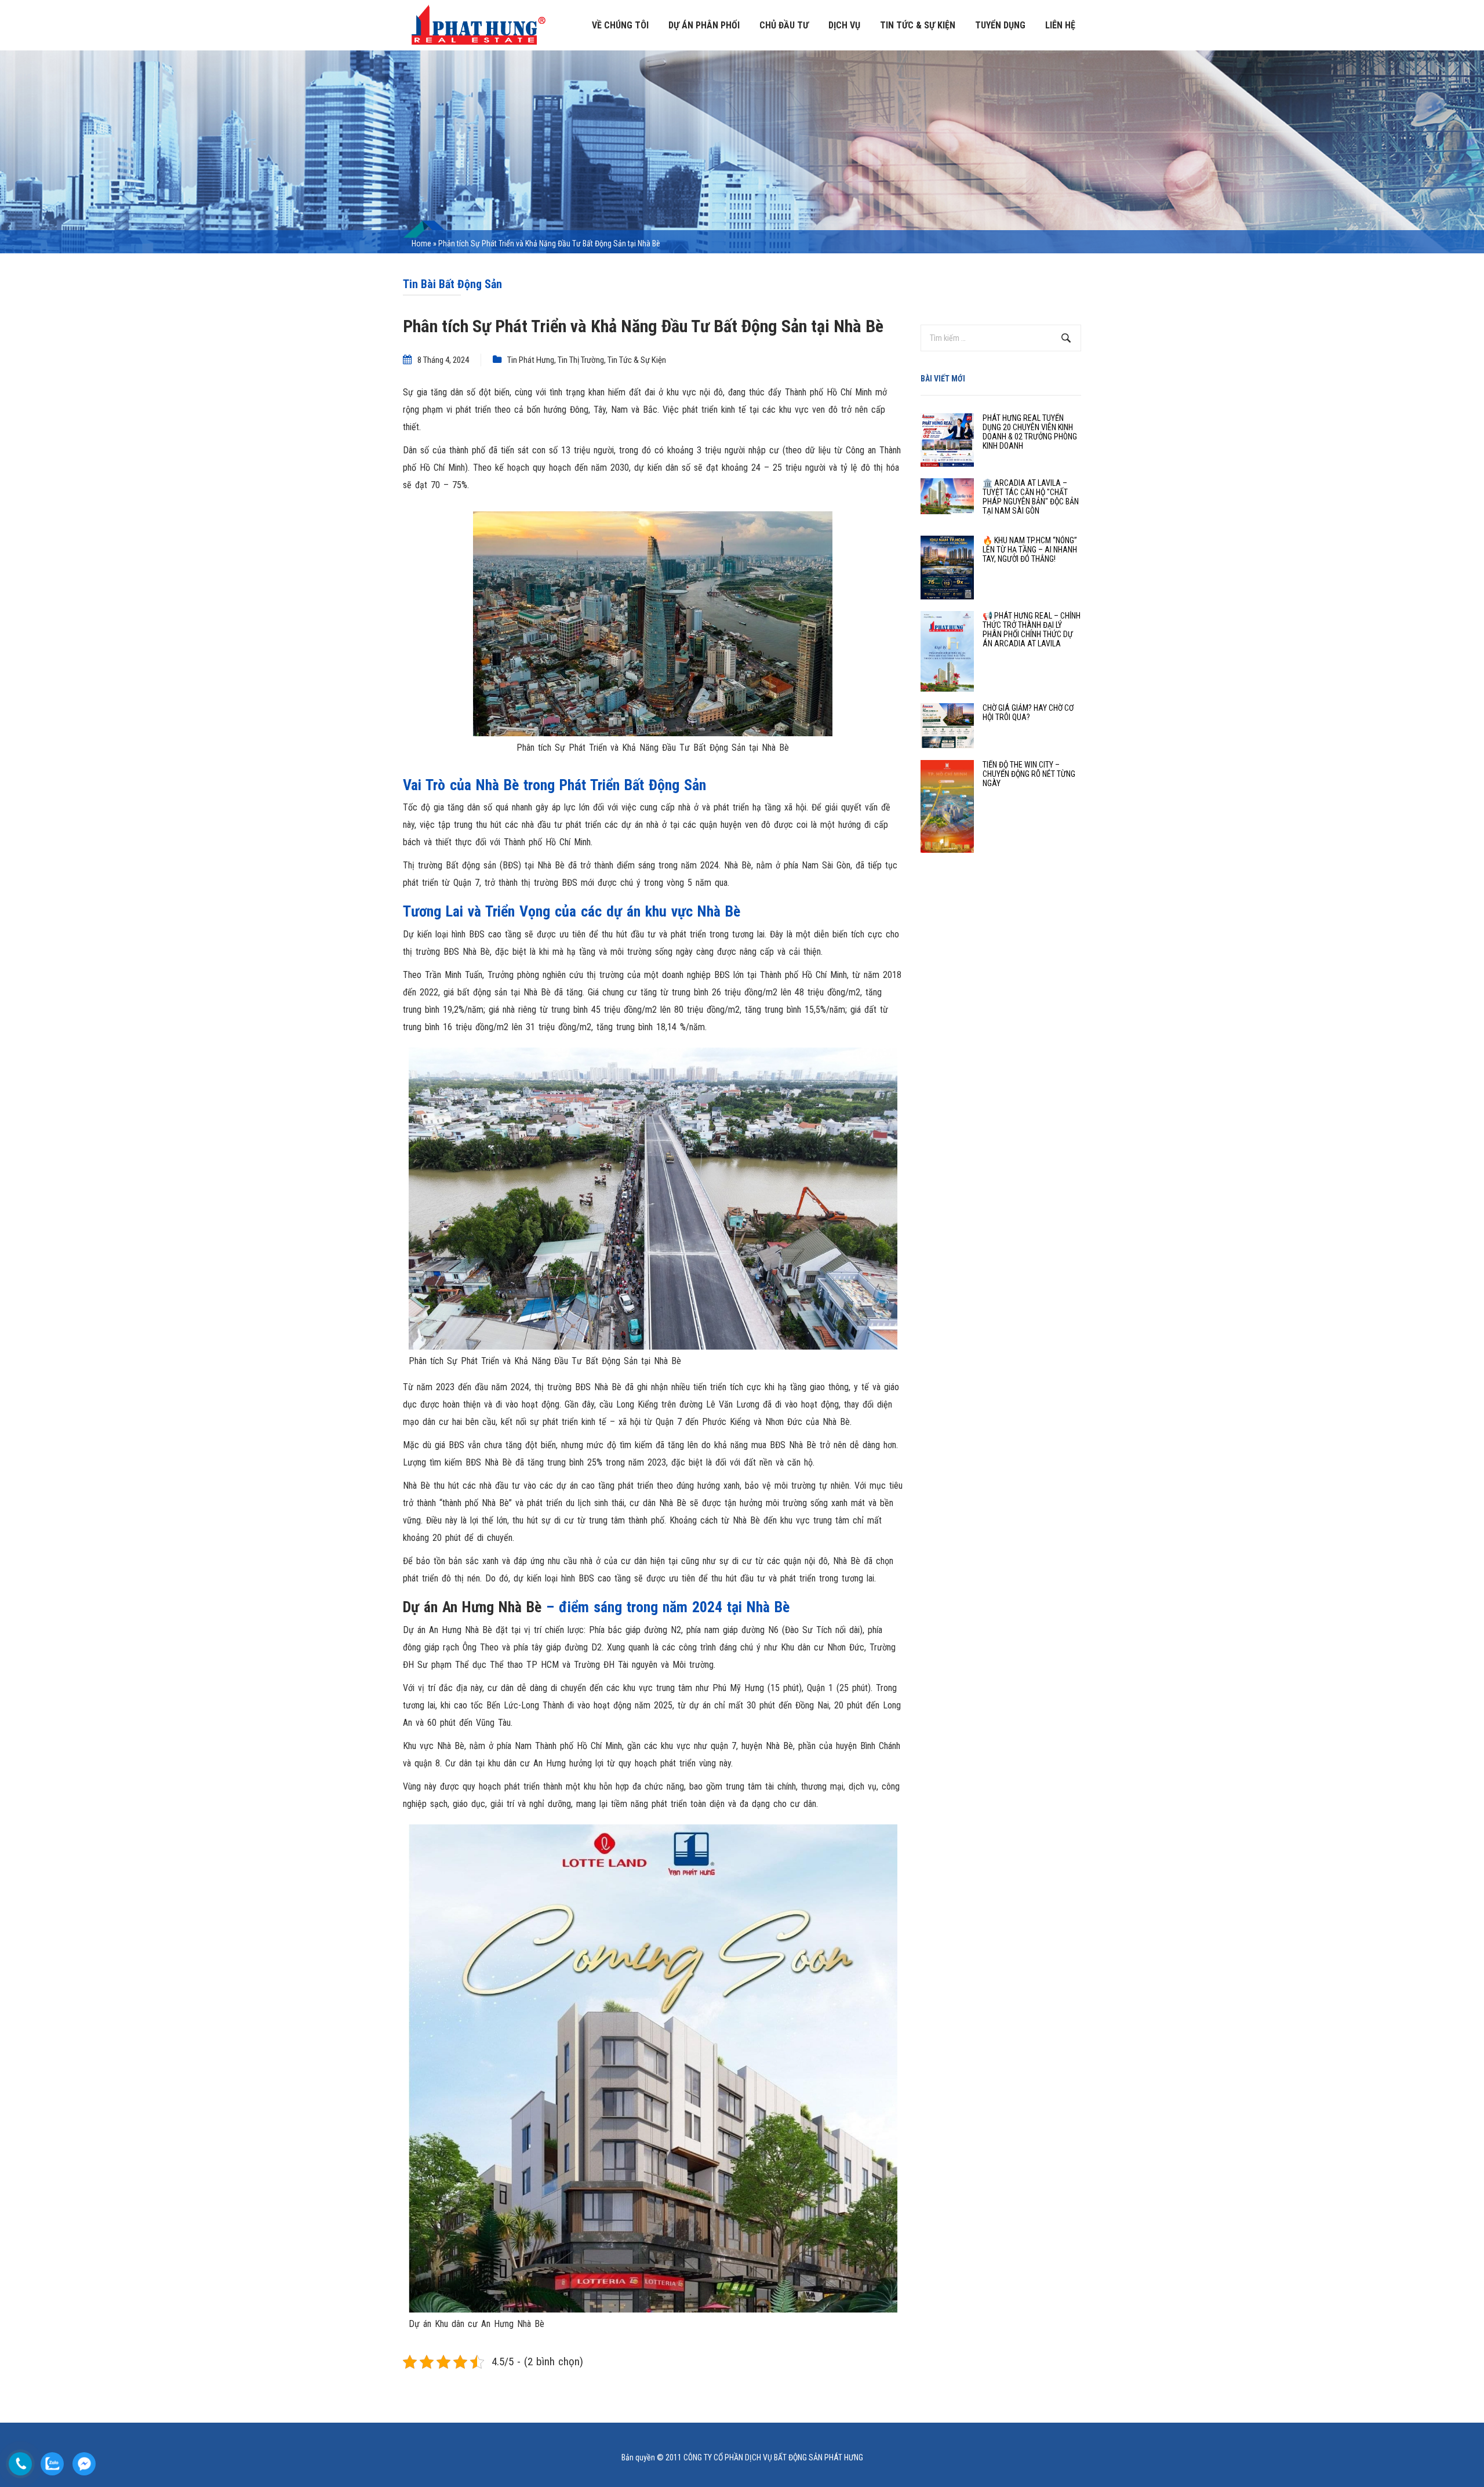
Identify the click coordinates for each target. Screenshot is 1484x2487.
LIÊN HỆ (1060, 25)
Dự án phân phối (704, 25)
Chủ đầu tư (784, 25)
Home (421, 243)
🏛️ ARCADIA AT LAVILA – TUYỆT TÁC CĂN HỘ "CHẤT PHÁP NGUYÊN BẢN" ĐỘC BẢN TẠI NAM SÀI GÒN (1031, 497)
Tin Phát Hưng (531, 360)
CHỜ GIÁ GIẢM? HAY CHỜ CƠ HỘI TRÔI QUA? (1028, 712)
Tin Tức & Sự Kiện (637, 360)
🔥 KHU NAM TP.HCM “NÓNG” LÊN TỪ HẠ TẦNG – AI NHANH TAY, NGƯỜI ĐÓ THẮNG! (1030, 550)
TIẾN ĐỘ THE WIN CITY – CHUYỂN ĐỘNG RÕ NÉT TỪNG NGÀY (1029, 774)
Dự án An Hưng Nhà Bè (472, 1607)
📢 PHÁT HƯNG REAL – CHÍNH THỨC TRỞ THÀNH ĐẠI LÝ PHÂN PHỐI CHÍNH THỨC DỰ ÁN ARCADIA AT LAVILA (1032, 630)
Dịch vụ (844, 25)
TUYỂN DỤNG (1000, 25)
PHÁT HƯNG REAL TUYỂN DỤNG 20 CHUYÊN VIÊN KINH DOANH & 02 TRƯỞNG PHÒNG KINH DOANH (1030, 432)
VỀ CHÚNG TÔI (620, 25)
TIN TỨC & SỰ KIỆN (918, 25)
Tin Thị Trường (581, 360)
